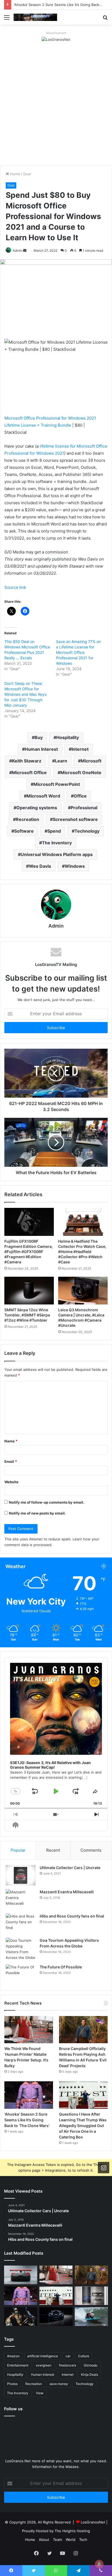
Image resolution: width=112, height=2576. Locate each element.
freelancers (68, 2365)
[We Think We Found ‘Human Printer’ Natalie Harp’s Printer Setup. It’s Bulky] (29, 2030)
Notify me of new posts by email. (37, 1513)
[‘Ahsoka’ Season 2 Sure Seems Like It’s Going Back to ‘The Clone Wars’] (29, 2095)
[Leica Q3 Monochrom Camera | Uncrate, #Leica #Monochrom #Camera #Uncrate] (83, 1291)
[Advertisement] (56, 107)
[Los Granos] (35, 17)
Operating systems (37, 808)
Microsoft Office (29, 773)
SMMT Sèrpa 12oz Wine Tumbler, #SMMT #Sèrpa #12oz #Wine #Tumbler (27, 1315)
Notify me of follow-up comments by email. (47, 1502)
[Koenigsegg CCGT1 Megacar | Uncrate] (21, 2275)
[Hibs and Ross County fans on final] (21, 1924)
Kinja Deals (90, 2375)
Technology (87, 831)
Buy (39, 737)
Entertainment (18, 2365)
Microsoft (91, 761)
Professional (84, 808)
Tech (83, 2540)
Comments (91, 1850)
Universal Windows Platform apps (57, 854)
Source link (15, 587)
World (71, 2540)
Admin (18, 250)
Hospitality (68, 737)
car (68, 2356)
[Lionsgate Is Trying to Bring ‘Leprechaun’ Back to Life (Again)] (21, 2317)
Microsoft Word (43, 796)
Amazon (13, 2356)
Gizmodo (91, 2365)
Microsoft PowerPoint (57, 784)
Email (11, 1461)
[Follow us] (104, 2168)
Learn (61, 761)
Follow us (13, 2409)
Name (11, 1441)
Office (80, 796)
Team (57, 2540)
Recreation (27, 819)
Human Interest (41, 749)
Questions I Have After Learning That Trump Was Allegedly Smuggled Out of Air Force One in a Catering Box (83, 2126)
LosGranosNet (93, 2522)
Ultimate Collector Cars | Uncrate (70, 1868)
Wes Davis (40, 866)
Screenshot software (75, 819)
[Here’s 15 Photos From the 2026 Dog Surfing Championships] (91, 2317)
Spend (54, 831)
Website (11, 1482)
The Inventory (57, 843)
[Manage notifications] (99, 2564)
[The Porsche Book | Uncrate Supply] (91, 2296)
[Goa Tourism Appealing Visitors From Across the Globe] (21, 1949)
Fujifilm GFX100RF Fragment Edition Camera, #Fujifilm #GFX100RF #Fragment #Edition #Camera (29, 1252)
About (44, 2540)
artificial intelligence (43, 2356)
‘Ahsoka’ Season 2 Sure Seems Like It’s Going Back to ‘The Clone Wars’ (27, 2120)
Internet (80, 749)
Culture (84, 2356)
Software (24, 831)
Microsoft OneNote (81, 773)
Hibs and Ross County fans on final (72, 1916)
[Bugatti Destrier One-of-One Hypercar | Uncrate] (56, 2317)
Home (15, 174)
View (40, 2393)
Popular (18, 1850)
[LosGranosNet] (56, 39)
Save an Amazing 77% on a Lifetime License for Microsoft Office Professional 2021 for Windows (78, 652)
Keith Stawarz (27, 761)
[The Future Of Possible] (21, 1975)
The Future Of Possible (61, 1967)
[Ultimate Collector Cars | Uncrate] (21, 1875)
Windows (75, 866)
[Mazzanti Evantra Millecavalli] (21, 1899)
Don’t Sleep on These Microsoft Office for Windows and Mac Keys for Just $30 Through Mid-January (25, 694)
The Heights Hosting (72, 2531)
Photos (12, 2384)
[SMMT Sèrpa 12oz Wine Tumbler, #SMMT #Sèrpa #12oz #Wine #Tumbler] (29, 1291)
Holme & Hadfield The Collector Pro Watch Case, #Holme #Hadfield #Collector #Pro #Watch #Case (82, 1252)
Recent (53, 1850)
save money (59, 2384)
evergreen (44, 2365)
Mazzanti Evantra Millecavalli (67, 1892)
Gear (27, 174)
